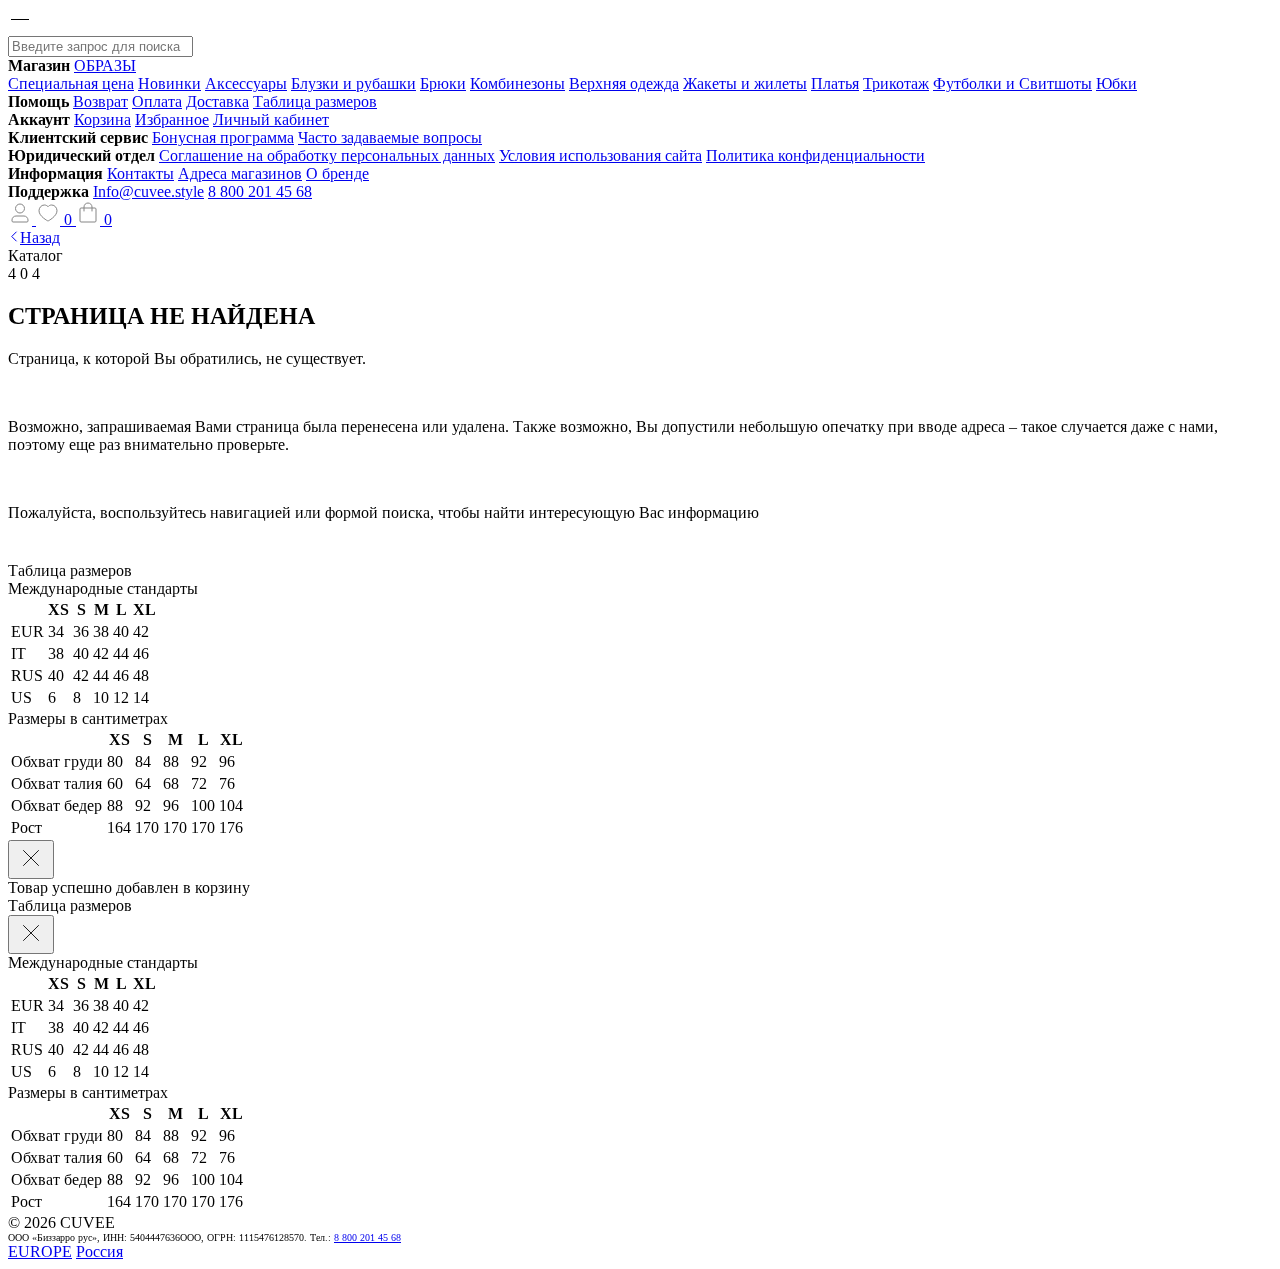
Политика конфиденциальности (815, 155)
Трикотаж (896, 83)
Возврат (100, 101)
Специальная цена (71, 83)
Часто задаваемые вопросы (390, 137)
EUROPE (40, 1251)
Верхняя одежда (624, 83)
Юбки (1116, 83)
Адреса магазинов (240, 173)
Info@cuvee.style (148, 191)
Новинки (169, 83)
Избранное (172, 119)
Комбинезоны (517, 83)
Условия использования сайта (600, 155)
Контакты (140, 173)
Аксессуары (246, 83)
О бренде (337, 173)
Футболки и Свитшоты (1012, 83)
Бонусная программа (223, 137)
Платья (835, 83)
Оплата (157, 101)
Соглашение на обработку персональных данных (327, 155)
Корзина (102, 119)
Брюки (443, 83)
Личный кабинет (271, 119)
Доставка (217, 101)
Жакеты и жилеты (745, 83)
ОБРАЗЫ (105, 65)
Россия (99, 1251)
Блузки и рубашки (353, 83)
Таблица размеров (315, 101)
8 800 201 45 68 (260, 191)
